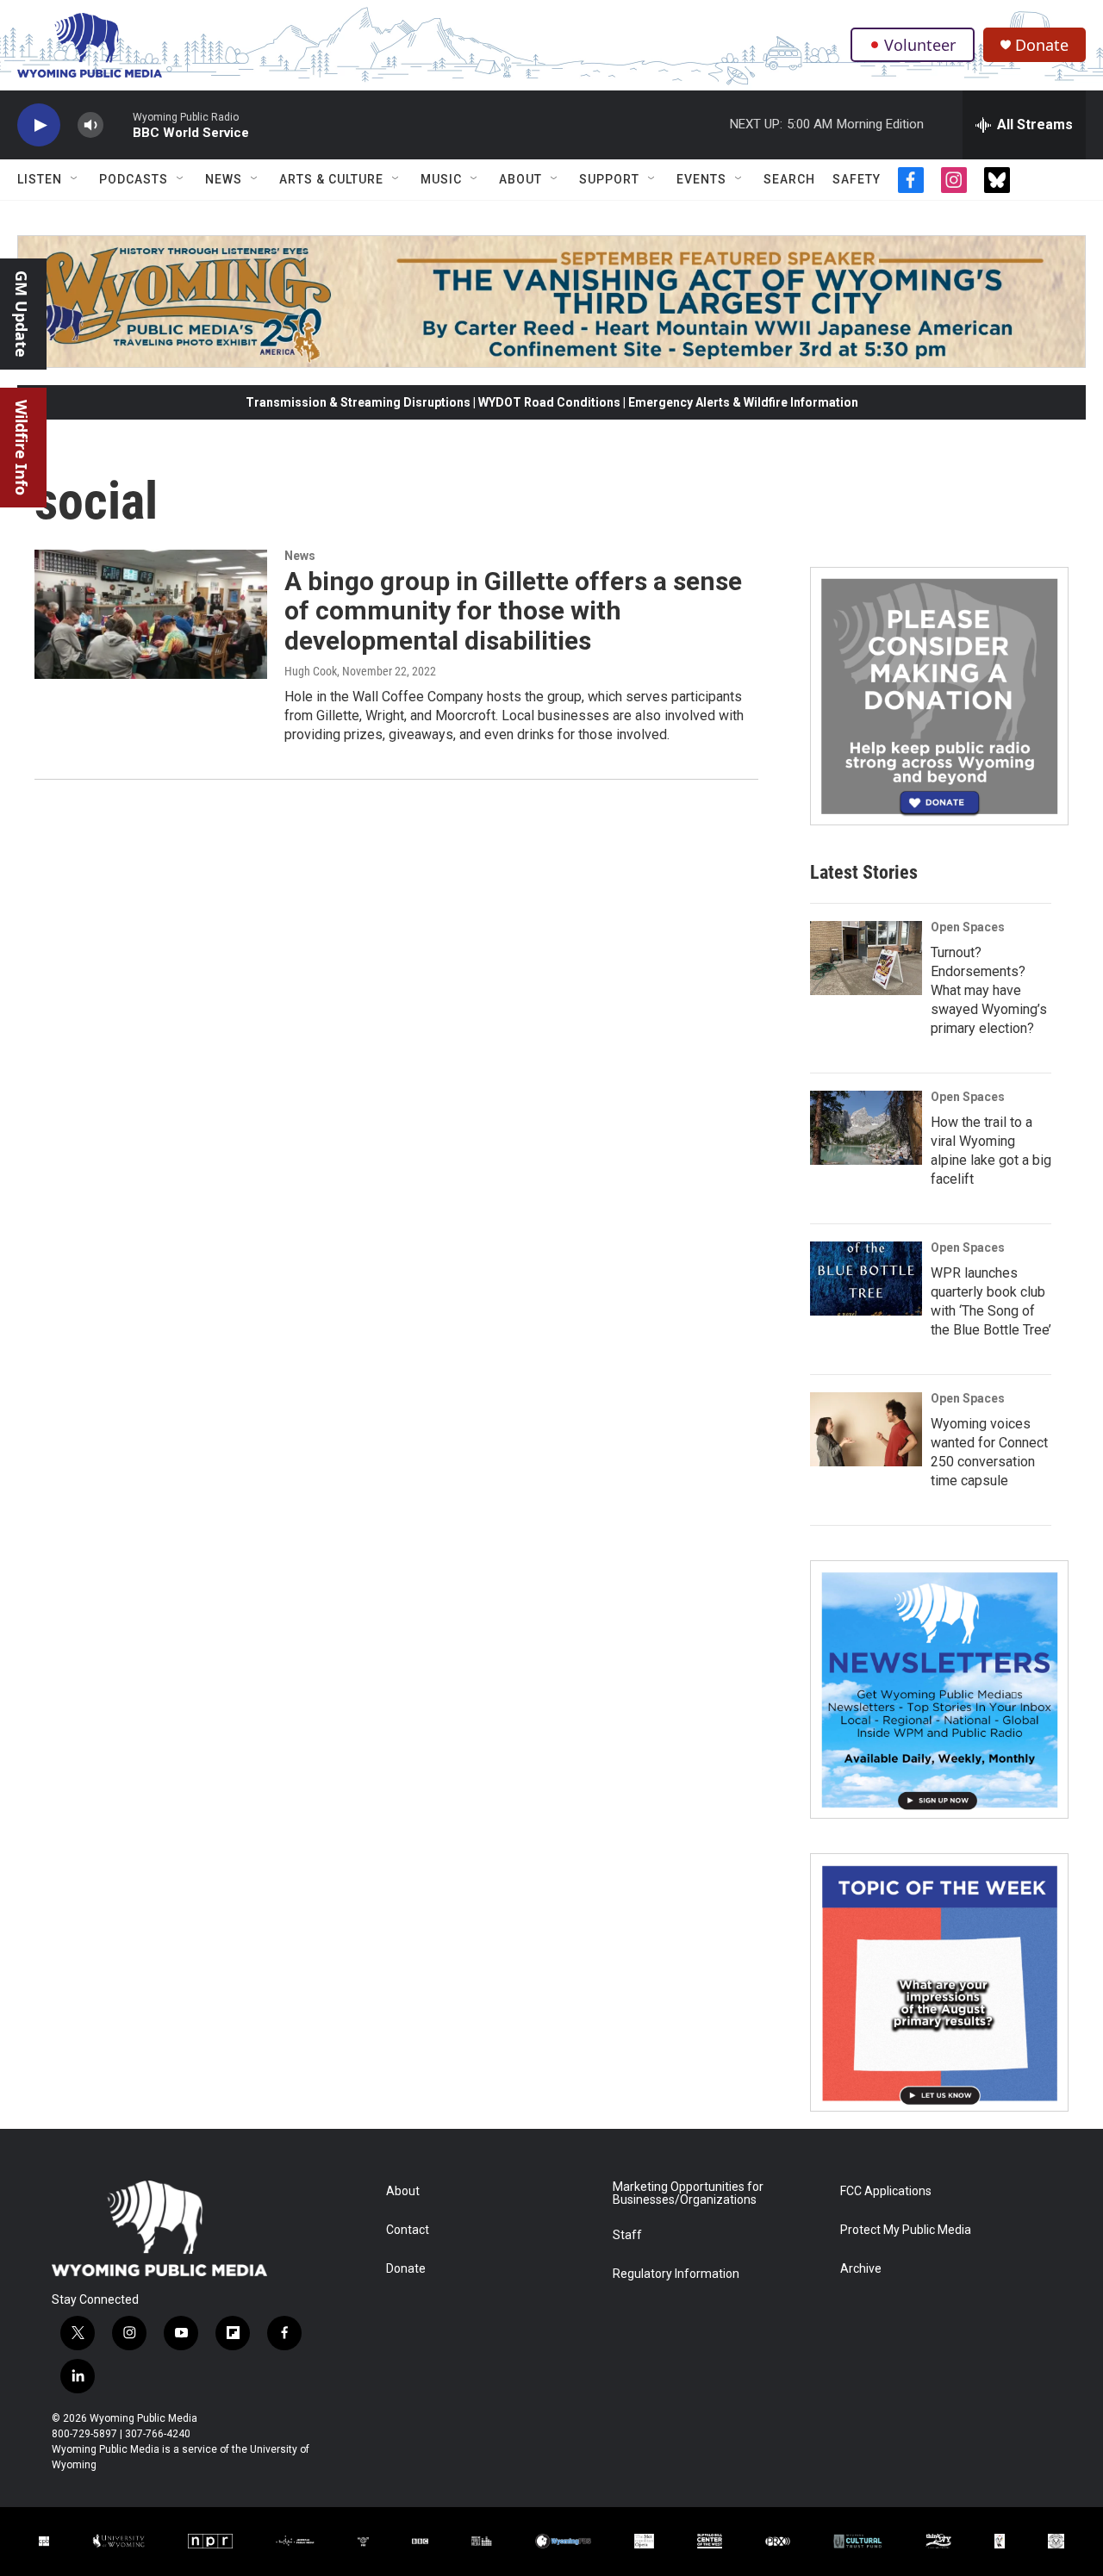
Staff (627, 2235)
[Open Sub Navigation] (75, 179)
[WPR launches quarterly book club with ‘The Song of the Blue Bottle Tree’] (866, 1279)
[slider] (118, 124)
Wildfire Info (22, 448)
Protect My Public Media (906, 2230)
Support (609, 179)
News (224, 179)
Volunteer (920, 45)
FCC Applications (886, 2191)
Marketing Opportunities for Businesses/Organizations (688, 2194)
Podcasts (134, 179)
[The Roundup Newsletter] (939, 1689)
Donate (1042, 45)
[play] (39, 125)
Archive (861, 2269)
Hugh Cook (311, 671)
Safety (857, 179)
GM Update (22, 314)
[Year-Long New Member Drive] (939, 696)
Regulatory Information (676, 2274)
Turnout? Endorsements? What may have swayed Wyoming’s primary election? (989, 990)
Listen (40, 179)
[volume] (90, 125)
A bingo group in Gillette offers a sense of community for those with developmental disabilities (513, 611)
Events (701, 179)
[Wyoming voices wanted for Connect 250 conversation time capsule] (866, 1429)
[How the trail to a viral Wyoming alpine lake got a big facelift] (866, 1128)
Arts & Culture (331, 179)
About (520, 179)
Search (789, 179)
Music (441, 179)
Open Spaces (968, 927)
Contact (408, 2230)
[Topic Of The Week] (939, 1982)
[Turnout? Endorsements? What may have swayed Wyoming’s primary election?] (866, 958)
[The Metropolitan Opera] (644, 2541)
